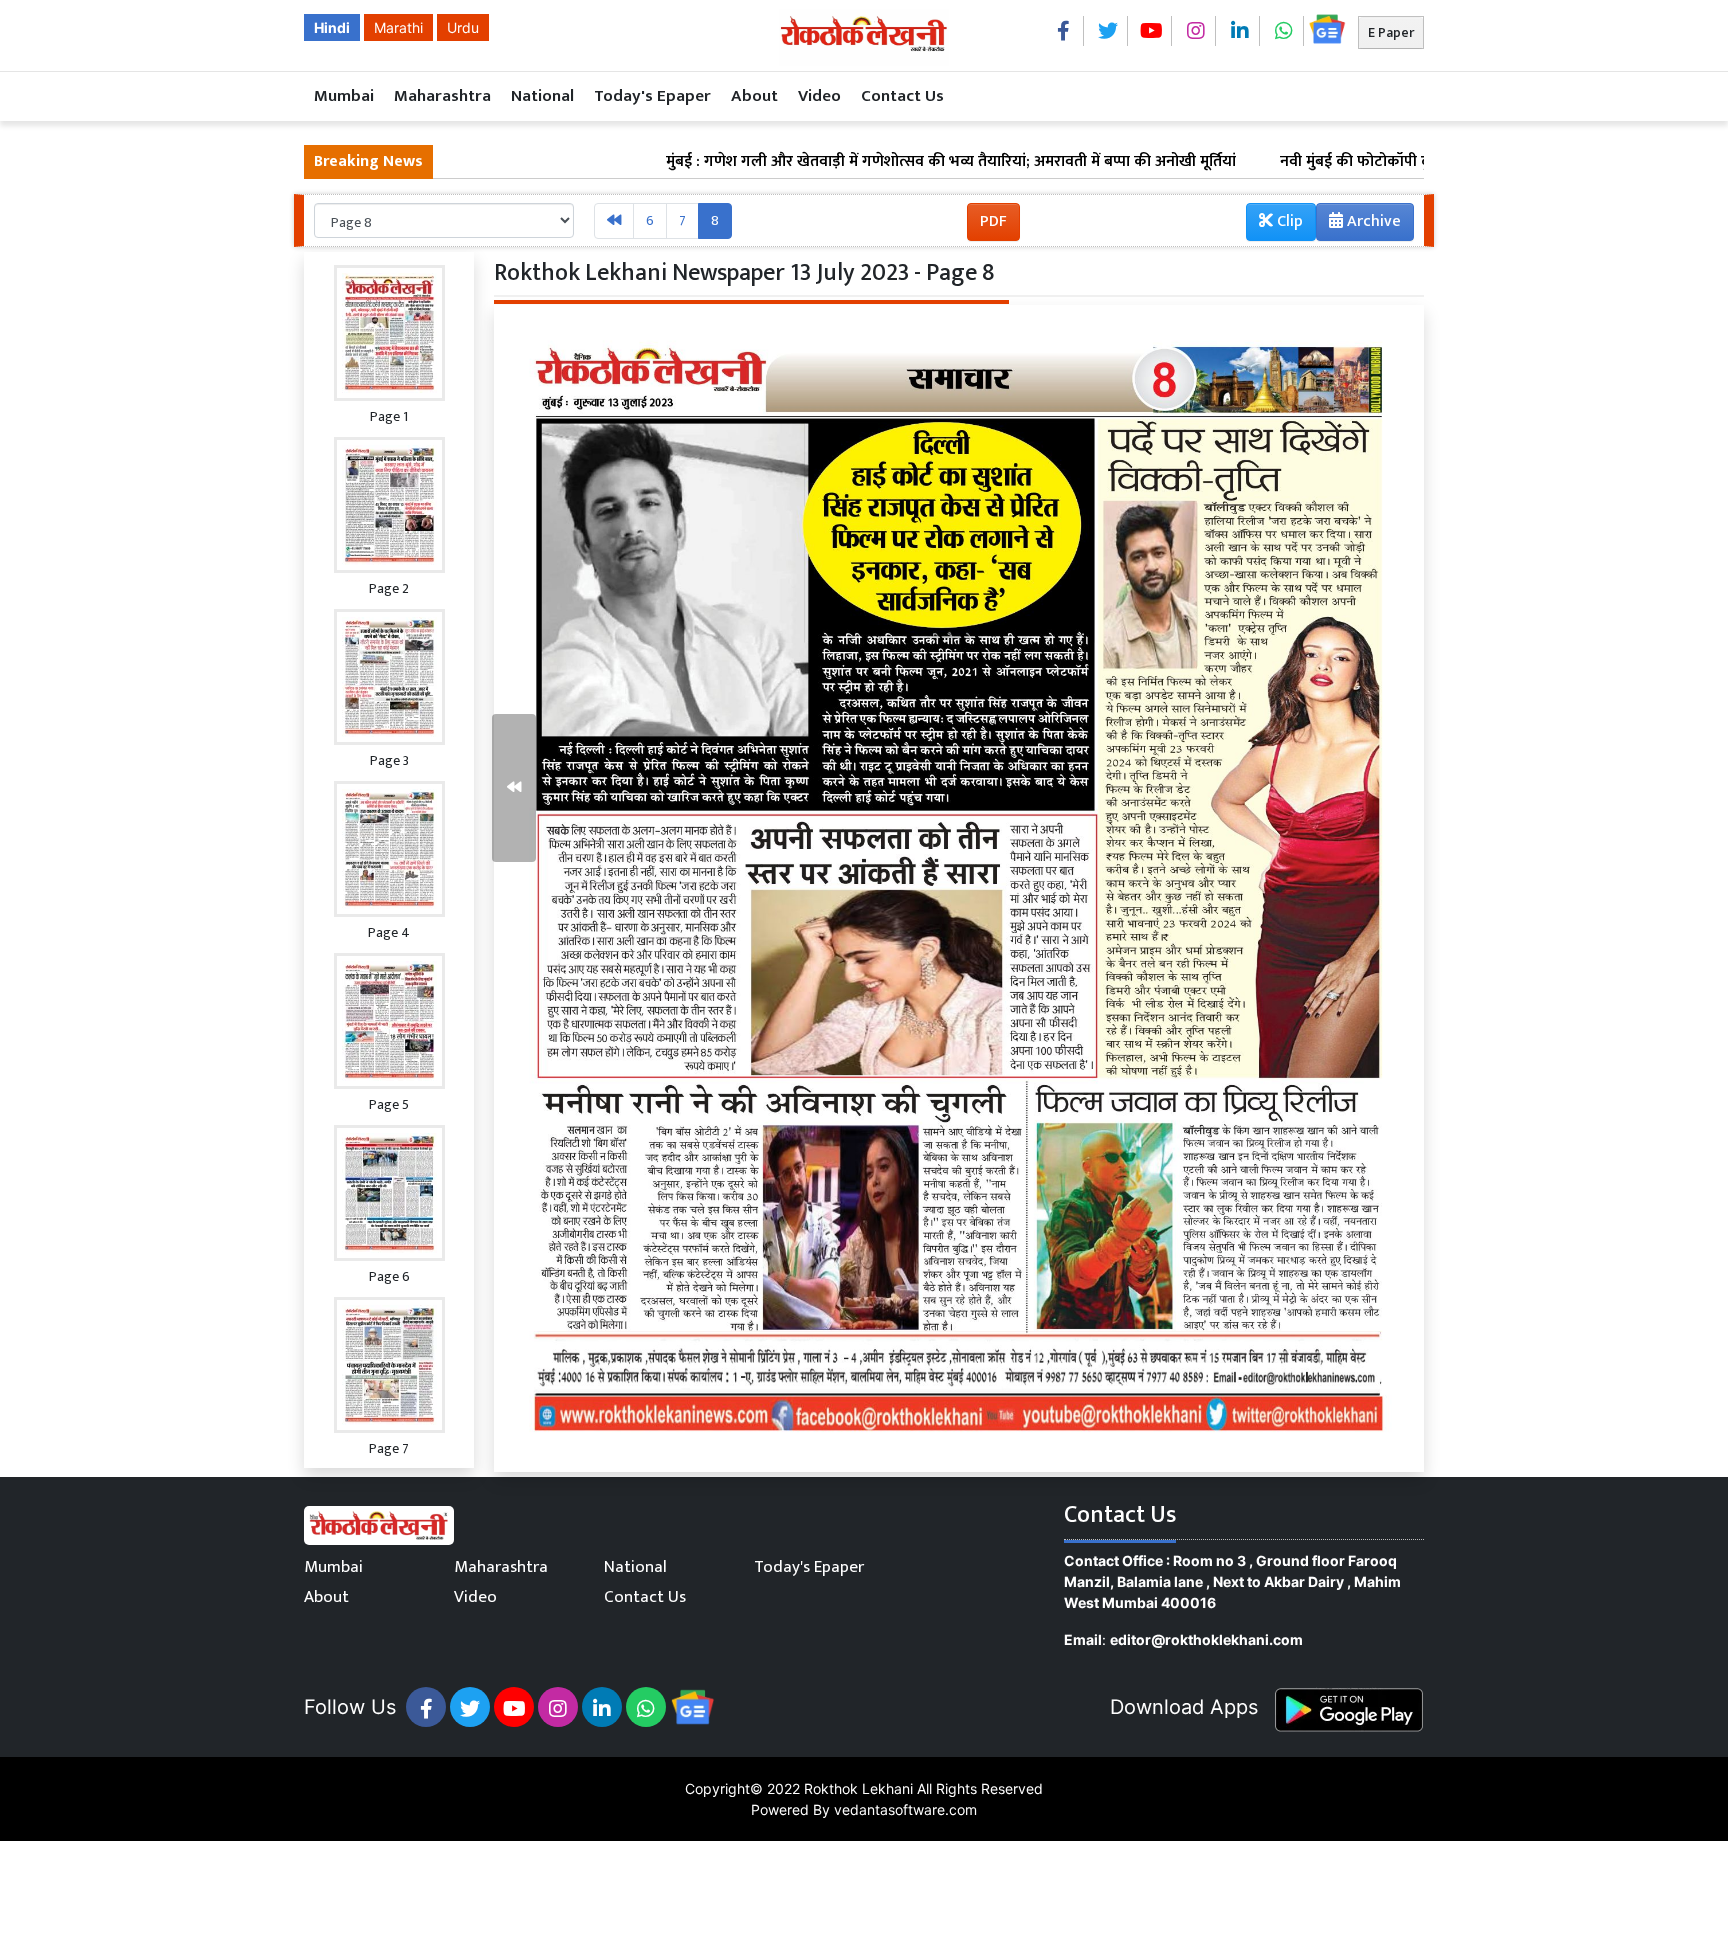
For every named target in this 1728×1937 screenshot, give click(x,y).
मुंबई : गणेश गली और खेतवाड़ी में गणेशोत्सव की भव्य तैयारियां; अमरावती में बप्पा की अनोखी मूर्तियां (862, 162)
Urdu (463, 27)
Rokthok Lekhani (858, 1788)
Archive (1372, 221)
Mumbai (344, 96)
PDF (993, 221)
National (542, 96)
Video (819, 96)
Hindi (332, 27)
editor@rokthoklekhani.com (1206, 1639)
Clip (1288, 221)
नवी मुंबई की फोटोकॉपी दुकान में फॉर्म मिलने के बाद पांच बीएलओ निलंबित (1407, 162)
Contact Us (902, 96)
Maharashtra (442, 96)
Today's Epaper (652, 96)
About (754, 96)
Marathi (398, 27)
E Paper (1391, 32)
